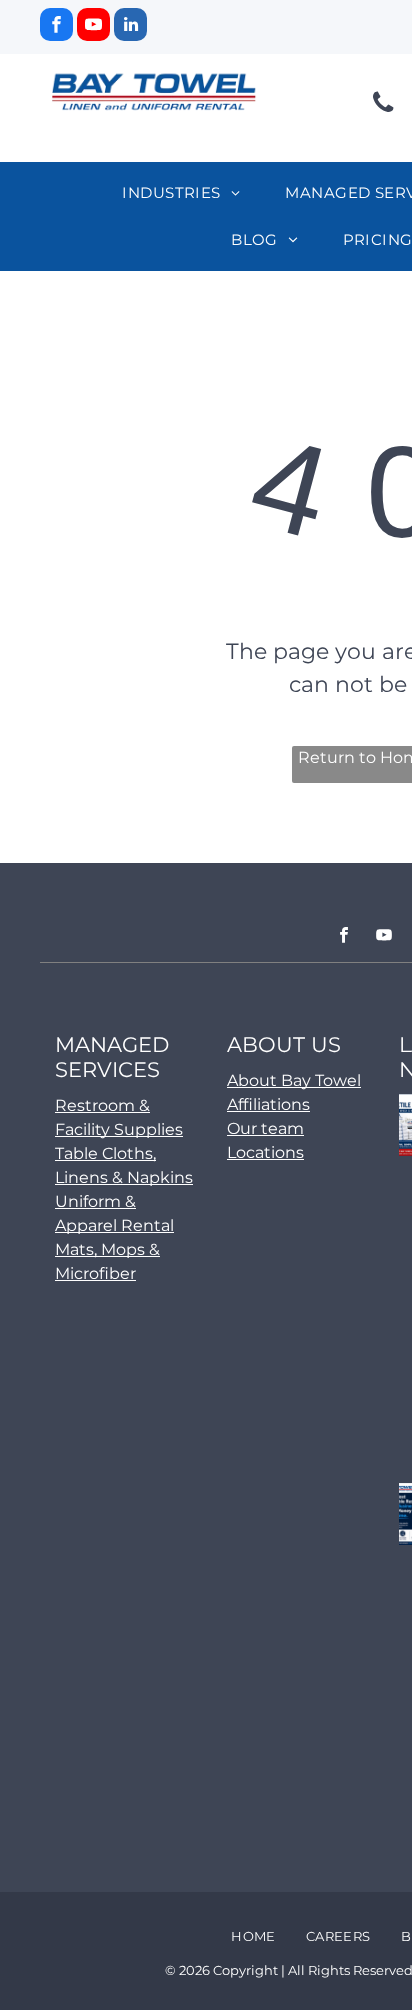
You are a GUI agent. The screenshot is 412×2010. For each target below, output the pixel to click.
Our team (265, 1128)
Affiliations (268, 1104)
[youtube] (93, 27)
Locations (265, 1152)
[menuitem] (188, 193)
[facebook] (56, 27)
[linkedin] (130, 27)
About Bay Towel (294, 1080)
